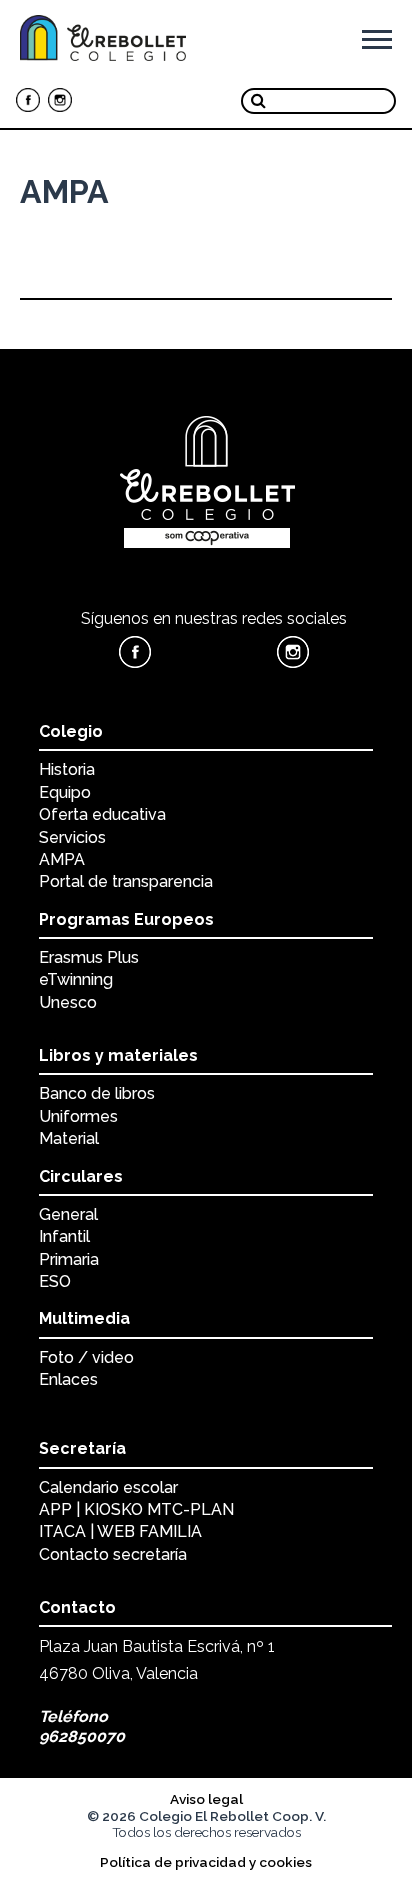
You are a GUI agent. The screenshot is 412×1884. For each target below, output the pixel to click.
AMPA (62, 859)
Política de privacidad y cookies (206, 1862)
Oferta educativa (102, 814)
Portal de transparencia (126, 881)
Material (69, 1138)
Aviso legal (206, 1799)
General (68, 1214)
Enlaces (68, 1379)
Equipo (65, 792)
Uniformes (78, 1116)
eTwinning (76, 979)
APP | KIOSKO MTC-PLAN (136, 1509)
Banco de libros (97, 1093)
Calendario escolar (108, 1487)
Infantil (64, 1236)
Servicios (72, 837)
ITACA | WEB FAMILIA (120, 1531)
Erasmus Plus (89, 957)
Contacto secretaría (113, 1554)
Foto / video (86, 1357)
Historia (67, 769)
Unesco (68, 1002)
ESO (55, 1281)
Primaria (69, 1259)
